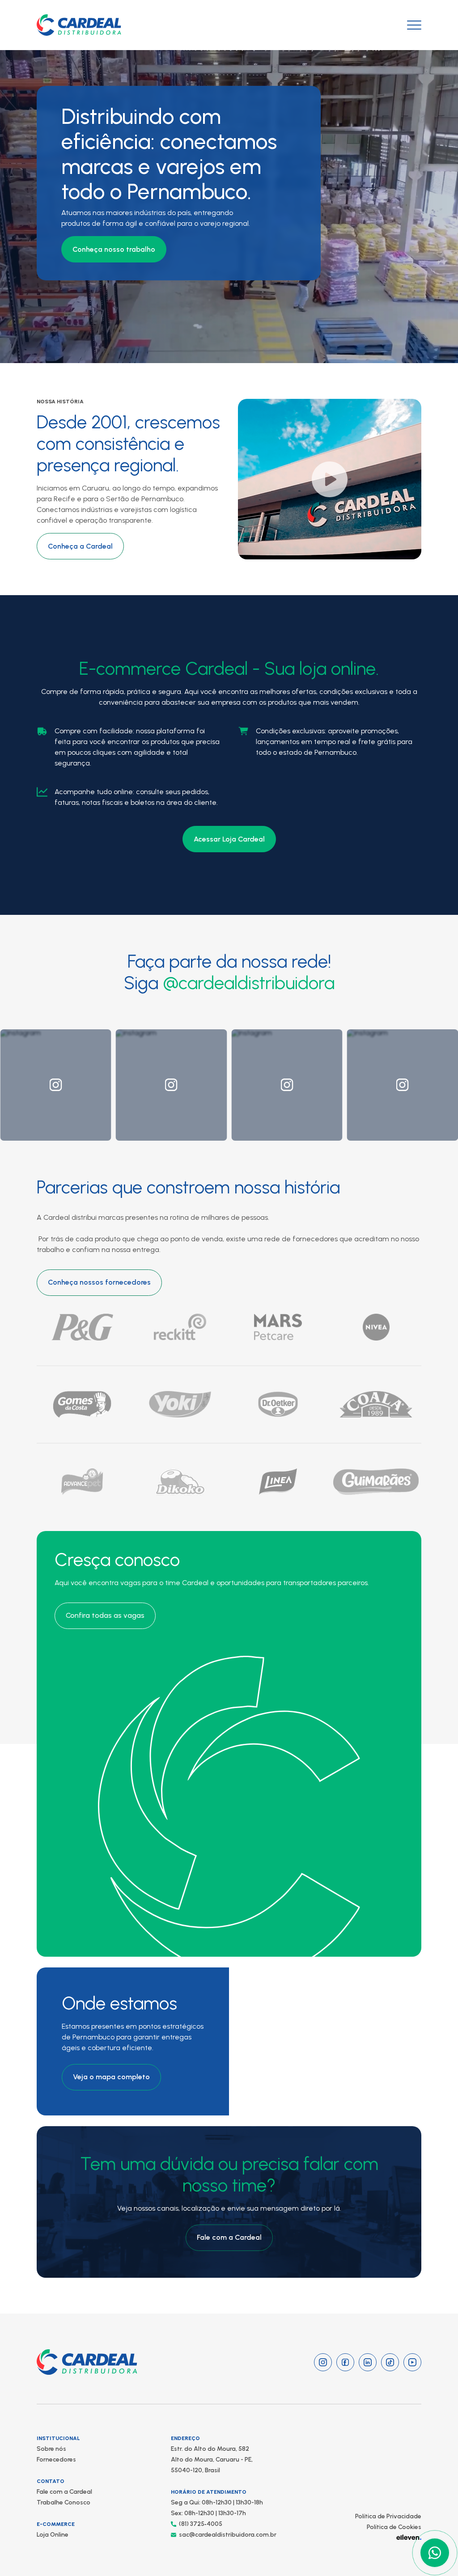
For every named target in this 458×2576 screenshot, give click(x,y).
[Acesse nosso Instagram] (323, 2362)
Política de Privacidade (388, 2516)
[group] (56, 1085)
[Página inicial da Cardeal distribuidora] (79, 25)
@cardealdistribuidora (249, 983)
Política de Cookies (394, 2527)
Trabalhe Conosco (64, 2502)
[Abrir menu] (414, 25)
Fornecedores (56, 2460)
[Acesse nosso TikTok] (390, 2362)
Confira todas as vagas (105, 1615)
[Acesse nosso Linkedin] (368, 2362)
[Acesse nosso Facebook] (345, 2362)
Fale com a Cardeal (229, 2237)
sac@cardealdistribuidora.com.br (228, 2535)
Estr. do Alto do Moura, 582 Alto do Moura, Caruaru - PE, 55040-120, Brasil (212, 2460)
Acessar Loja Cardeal (229, 839)
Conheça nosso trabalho (114, 249)
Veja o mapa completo (111, 2077)
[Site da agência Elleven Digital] (409, 2537)
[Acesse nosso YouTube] (412, 2362)
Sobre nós (51, 2449)
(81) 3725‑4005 (201, 2524)
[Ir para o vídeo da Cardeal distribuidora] (330, 479)
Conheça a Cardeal (80, 546)
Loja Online (53, 2535)
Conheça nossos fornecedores (99, 1282)
